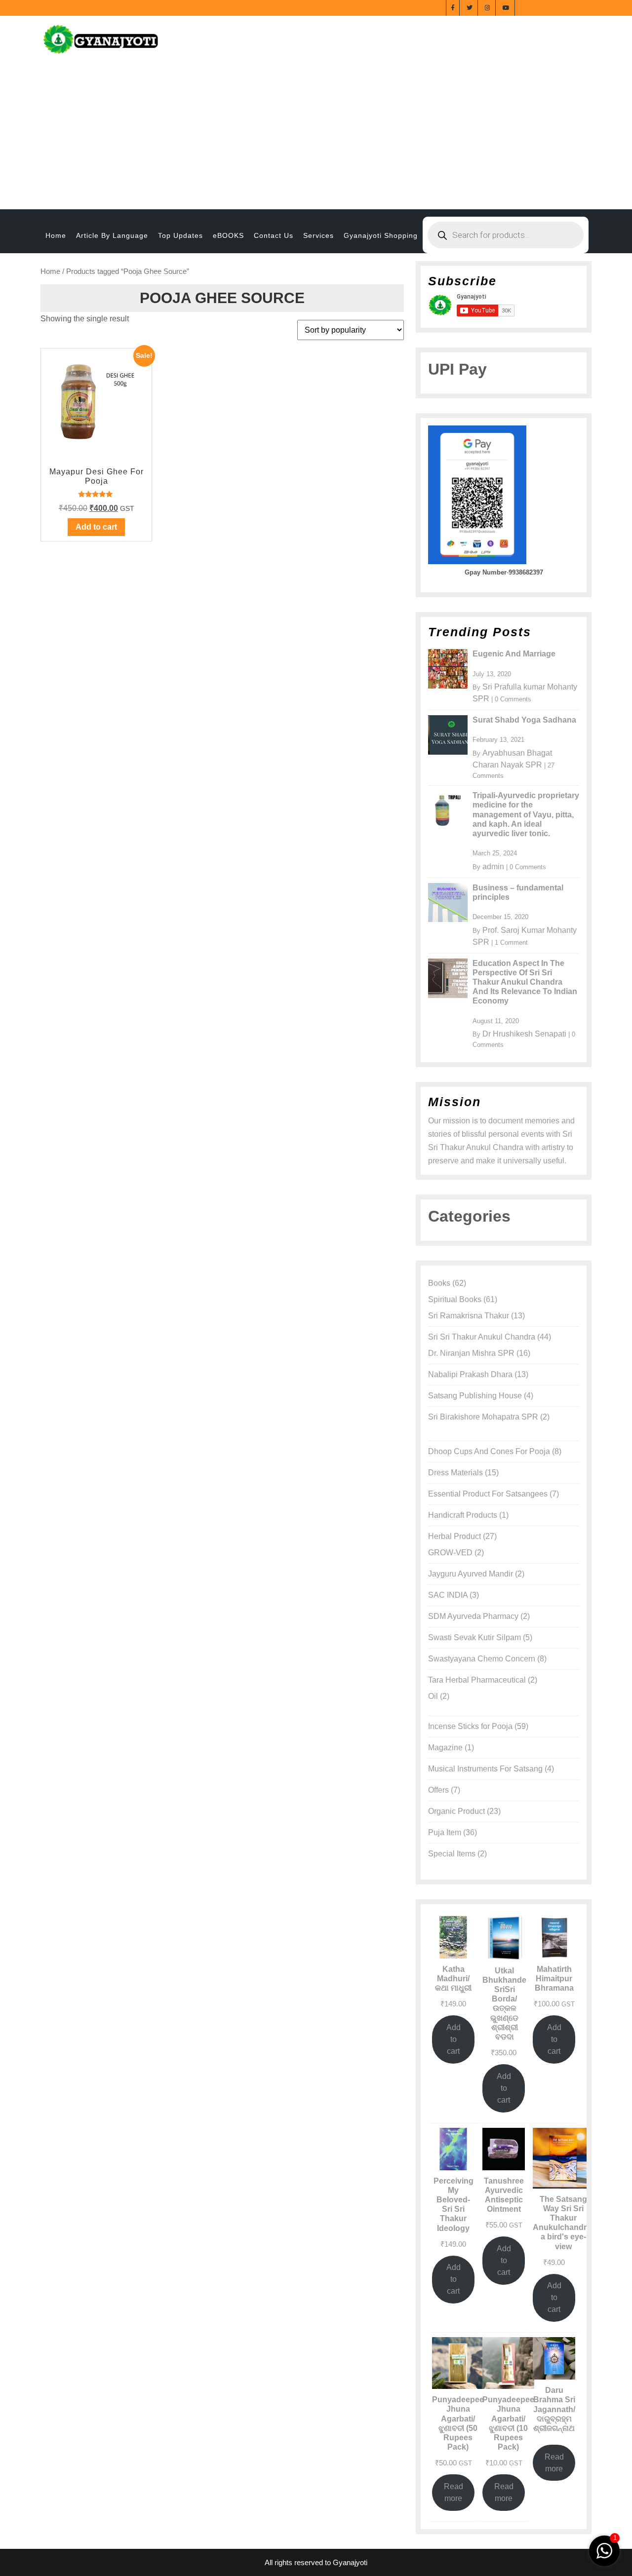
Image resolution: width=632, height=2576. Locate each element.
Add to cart (454, 2039)
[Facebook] (453, 7)
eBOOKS (228, 235)
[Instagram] (488, 7)
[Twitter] (470, 7)
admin (493, 866)
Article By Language (112, 235)
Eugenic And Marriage (514, 654)
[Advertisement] (316, 135)
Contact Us (274, 235)
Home (56, 235)
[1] (604, 2550)
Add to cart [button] (96, 527)
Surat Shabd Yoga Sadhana (524, 720)
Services (318, 235)
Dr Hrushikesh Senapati (524, 1034)
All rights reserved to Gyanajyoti (316, 2562)
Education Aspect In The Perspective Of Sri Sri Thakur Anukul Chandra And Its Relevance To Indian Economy (525, 982)
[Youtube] (506, 7)
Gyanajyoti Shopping (381, 235)
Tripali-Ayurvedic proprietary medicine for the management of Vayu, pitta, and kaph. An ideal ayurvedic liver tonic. (526, 814)
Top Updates (180, 235)
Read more (454, 2492)
